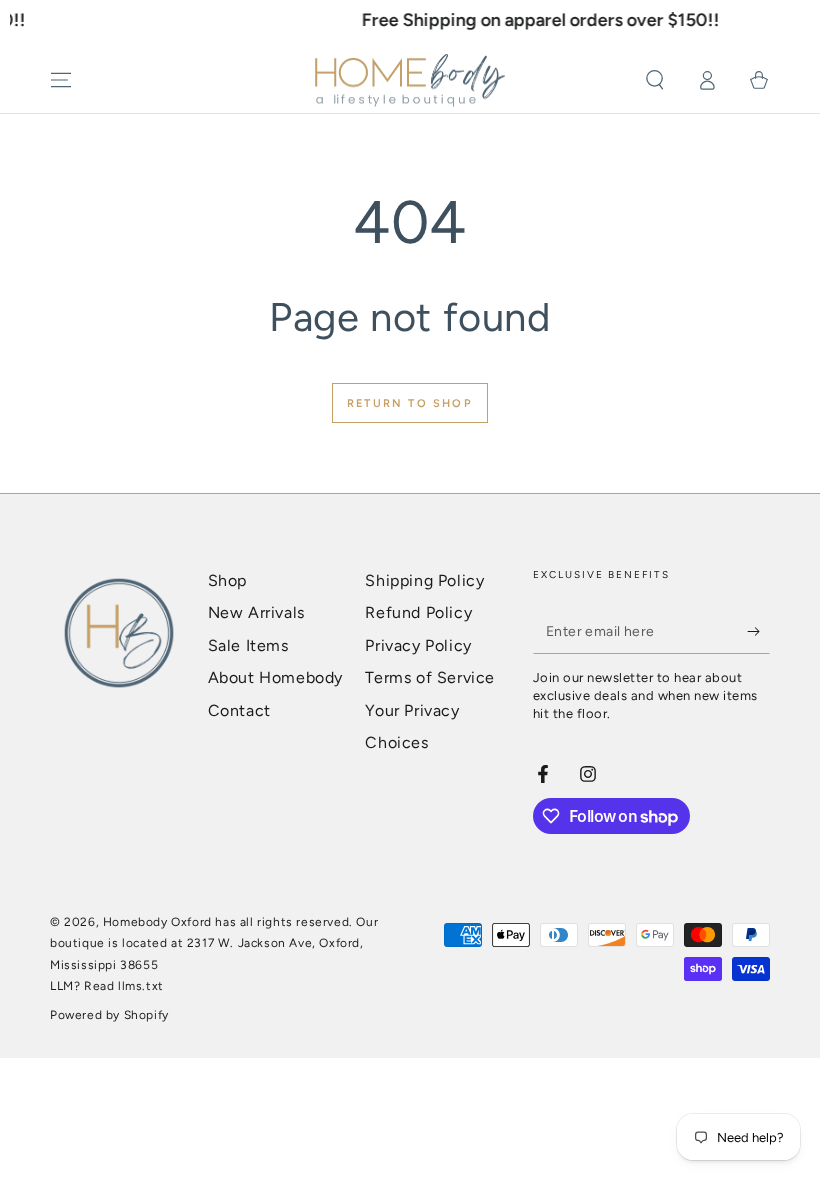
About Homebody (275, 677)
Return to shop (410, 403)
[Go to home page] (410, 81)
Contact (239, 710)
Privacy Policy (418, 645)
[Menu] (61, 80)
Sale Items (248, 645)
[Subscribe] (758, 631)
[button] (655, 80)
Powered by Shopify (109, 1015)
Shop (227, 580)
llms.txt (141, 986)
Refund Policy (418, 612)
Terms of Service (430, 677)
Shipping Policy (424, 580)
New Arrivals (256, 612)
